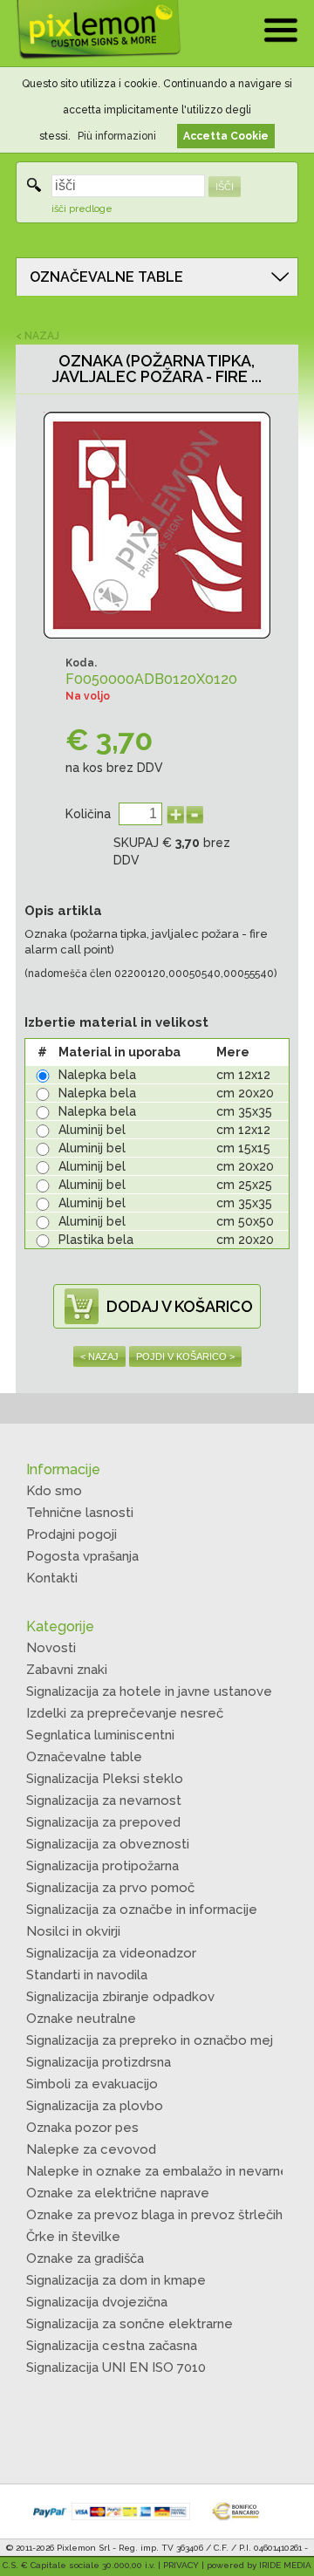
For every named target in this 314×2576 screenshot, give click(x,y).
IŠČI (225, 187)
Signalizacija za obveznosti (108, 1844)
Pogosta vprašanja (82, 1556)
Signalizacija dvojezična (97, 2302)
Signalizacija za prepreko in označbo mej (150, 2040)
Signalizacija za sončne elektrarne (130, 2324)
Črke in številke (73, 2237)
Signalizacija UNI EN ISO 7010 (116, 2368)
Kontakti (52, 1578)
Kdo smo (54, 1491)
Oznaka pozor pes (82, 2128)
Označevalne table (84, 1757)
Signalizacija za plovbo (95, 2106)
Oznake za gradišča (85, 2258)
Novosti (51, 1648)
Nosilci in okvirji (73, 1931)
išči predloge (82, 209)
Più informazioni (117, 136)
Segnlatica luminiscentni (100, 1735)
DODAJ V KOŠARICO (180, 1306)
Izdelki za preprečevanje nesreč (125, 1713)
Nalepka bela (97, 1075)
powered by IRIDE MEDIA (259, 2565)
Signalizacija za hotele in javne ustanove (149, 1691)
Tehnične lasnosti (80, 1513)
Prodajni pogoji (72, 1534)
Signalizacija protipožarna (102, 1866)
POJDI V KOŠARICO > (185, 1356)
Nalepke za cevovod (91, 2149)
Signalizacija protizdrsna (99, 2062)
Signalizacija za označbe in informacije (142, 1910)
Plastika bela (96, 1240)
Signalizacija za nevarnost (104, 1800)
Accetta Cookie (226, 136)
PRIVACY (181, 2565)
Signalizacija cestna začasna (112, 2346)
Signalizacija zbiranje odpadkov (120, 1997)
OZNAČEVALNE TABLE (106, 277)
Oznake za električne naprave (118, 2193)
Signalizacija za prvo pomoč (110, 1888)
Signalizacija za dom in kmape (116, 2280)
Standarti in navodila (87, 1975)
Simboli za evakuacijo (92, 2084)
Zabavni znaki (67, 1670)
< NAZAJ (38, 336)
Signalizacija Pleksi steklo (105, 1779)
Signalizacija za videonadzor (111, 1953)
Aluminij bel (92, 1130)
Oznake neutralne (81, 2019)
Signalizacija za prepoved (103, 1822)
